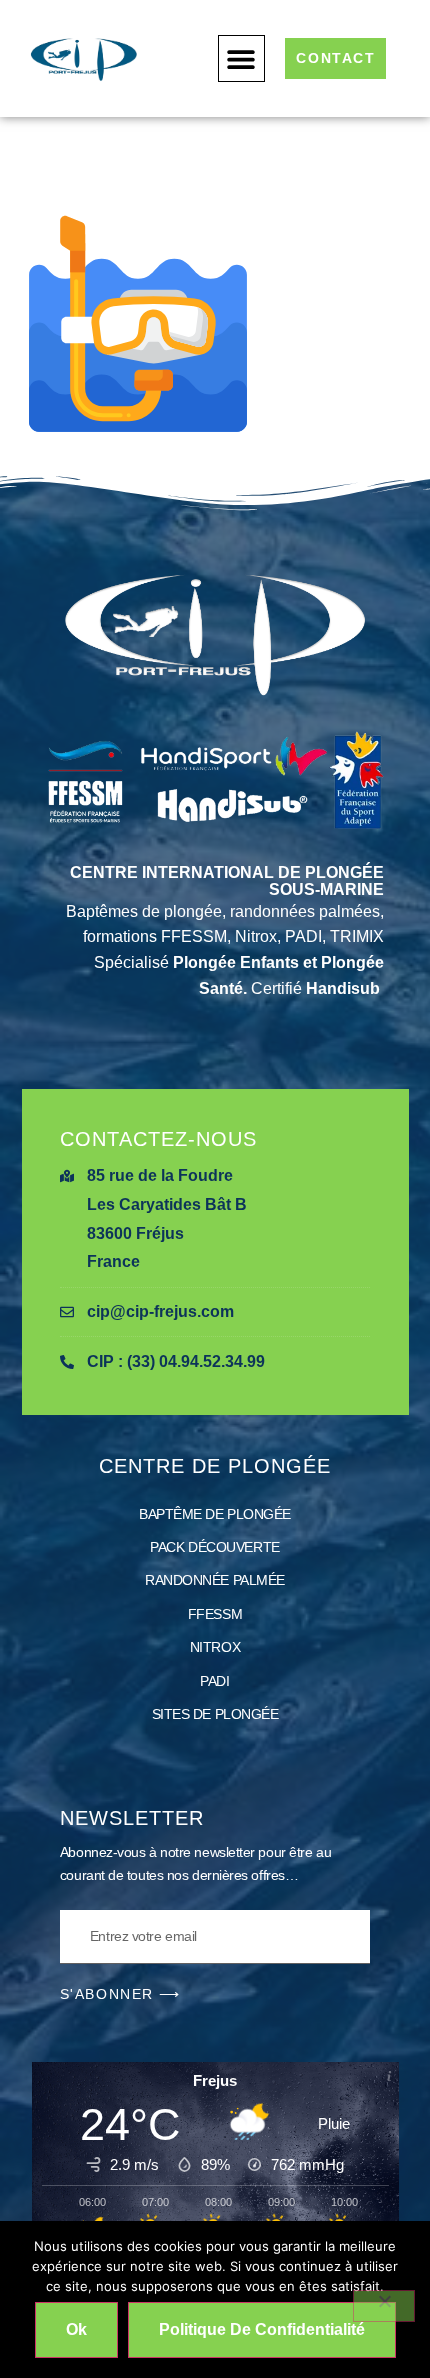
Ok (76, 2329)
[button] (241, 58)
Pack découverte (214, 1547)
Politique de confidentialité (262, 2329)
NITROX (215, 1647)
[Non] (384, 2306)
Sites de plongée (215, 1714)
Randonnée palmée (215, 1580)
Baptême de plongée (215, 1514)
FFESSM (215, 1614)
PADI (214, 1681)
